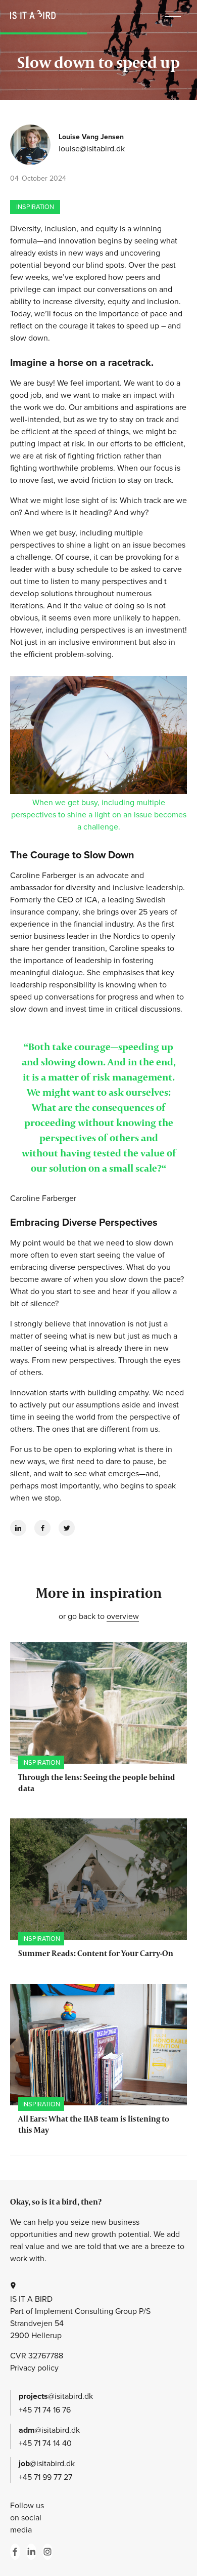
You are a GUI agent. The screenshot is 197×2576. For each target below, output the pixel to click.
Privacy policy (34, 2367)
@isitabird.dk (56, 2396)
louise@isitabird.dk (92, 148)
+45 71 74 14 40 (45, 2443)
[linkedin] (18, 1528)
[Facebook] (42, 1528)
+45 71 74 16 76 (45, 2409)
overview (123, 1616)
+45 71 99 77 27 (45, 2477)
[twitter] (67, 1528)
